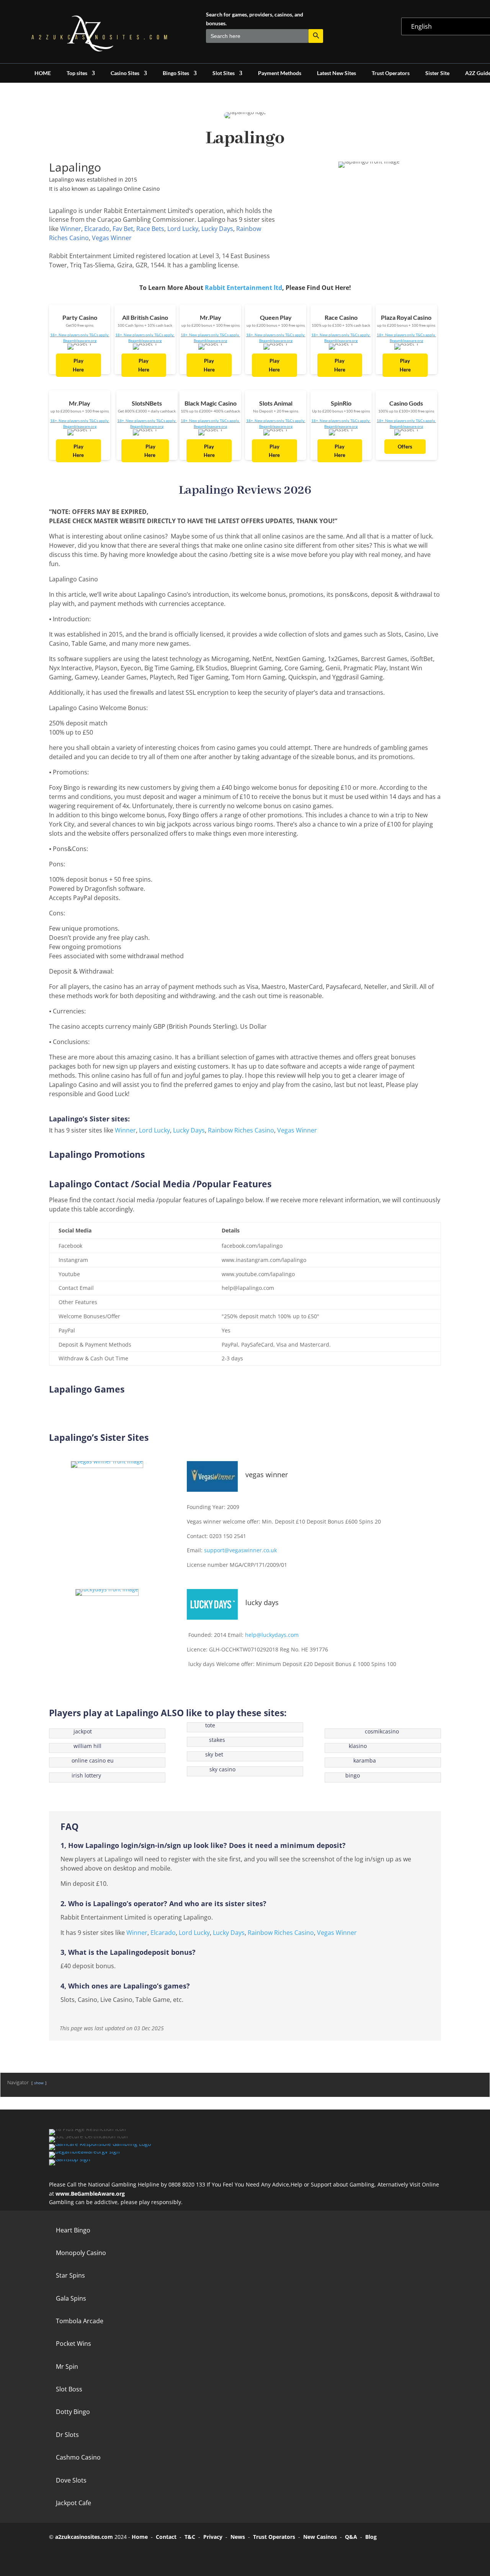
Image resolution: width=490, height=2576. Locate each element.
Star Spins (70, 2275)
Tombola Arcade (80, 2321)
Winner (71, 229)
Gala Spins (71, 2298)
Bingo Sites (176, 73)
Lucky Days (217, 229)
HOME (43, 73)
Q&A (351, 2537)
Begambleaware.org (80, 340)
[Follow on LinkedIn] (122, 2554)
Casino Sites (125, 73)
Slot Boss (69, 2389)
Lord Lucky (183, 229)
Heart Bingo (73, 2230)
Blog (371, 2537)
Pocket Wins (73, 2344)
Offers (405, 447)
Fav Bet (123, 229)
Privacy (213, 2537)
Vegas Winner (112, 238)
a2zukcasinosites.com (84, 2537)
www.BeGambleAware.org (90, 2194)
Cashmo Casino (78, 2457)
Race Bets (150, 229)
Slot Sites (224, 73)
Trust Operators (391, 73)
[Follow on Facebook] (58, 2554)
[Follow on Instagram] (101, 2554)
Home (140, 2537)
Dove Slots (71, 2480)
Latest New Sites (336, 73)
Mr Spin (67, 2367)
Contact (166, 2537)
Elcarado (97, 229)
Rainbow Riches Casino (241, 1130)
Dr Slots (67, 2435)
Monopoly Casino (81, 2253)
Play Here (78, 365)
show (39, 2083)
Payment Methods (280, 73)
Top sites (77, 73)
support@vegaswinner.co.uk (240, 1550)
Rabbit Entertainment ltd (243, 288)
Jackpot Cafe (73, 2503)
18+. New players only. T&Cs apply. (80, 335)
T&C (190, 2537)
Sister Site (437, 73)
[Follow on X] (80, 2554)
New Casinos (320, 2537)
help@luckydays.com (272, 1635)
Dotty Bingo (73, 2412)
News (238, 2537)
